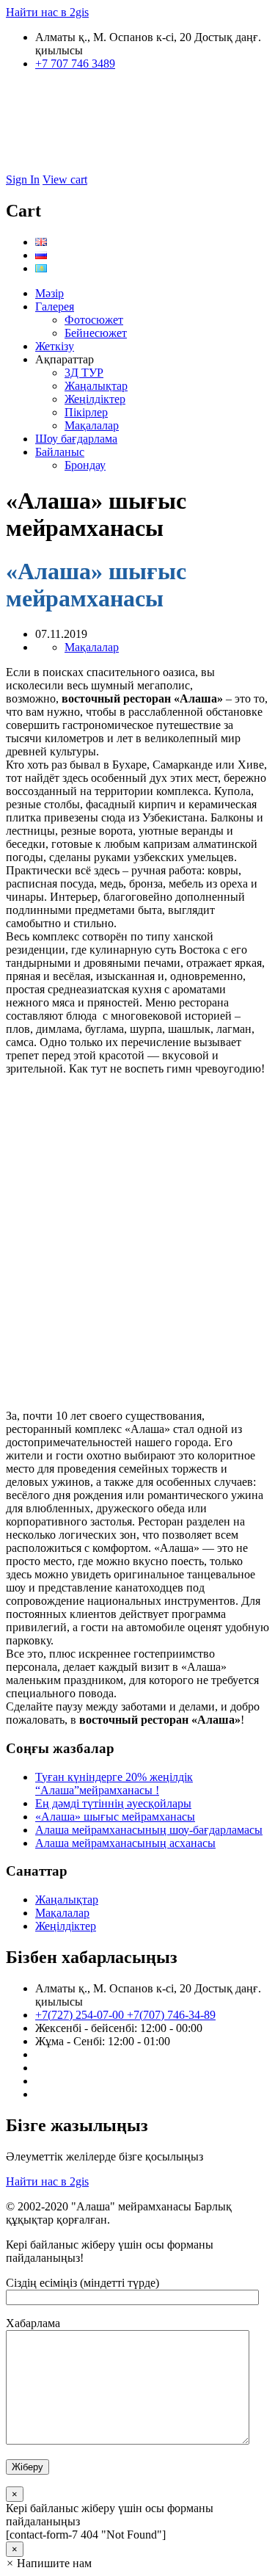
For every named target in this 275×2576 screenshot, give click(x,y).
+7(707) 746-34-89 (171, 2015)
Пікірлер (86, 412)
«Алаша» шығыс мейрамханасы (115, 1817)
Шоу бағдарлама (76, 439)
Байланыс (60, 452)
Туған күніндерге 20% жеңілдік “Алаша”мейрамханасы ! (114, 1784)
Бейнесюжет (96, 333)
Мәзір (49, 293)
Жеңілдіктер (95, 399)
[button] (49, 2563)
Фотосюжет (94, 320)
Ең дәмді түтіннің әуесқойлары (113, 1803)
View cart (65, 179)
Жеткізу (55, 346)
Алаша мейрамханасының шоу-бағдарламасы (149, 1830)
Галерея (55, 306)
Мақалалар (92, 425)
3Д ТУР (84, 373)
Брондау (85, 465)
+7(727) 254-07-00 (81, 2015)
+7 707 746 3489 (75, 64)
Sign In (23, 179)
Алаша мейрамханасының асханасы (125, 1843)
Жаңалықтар (96, 386)
